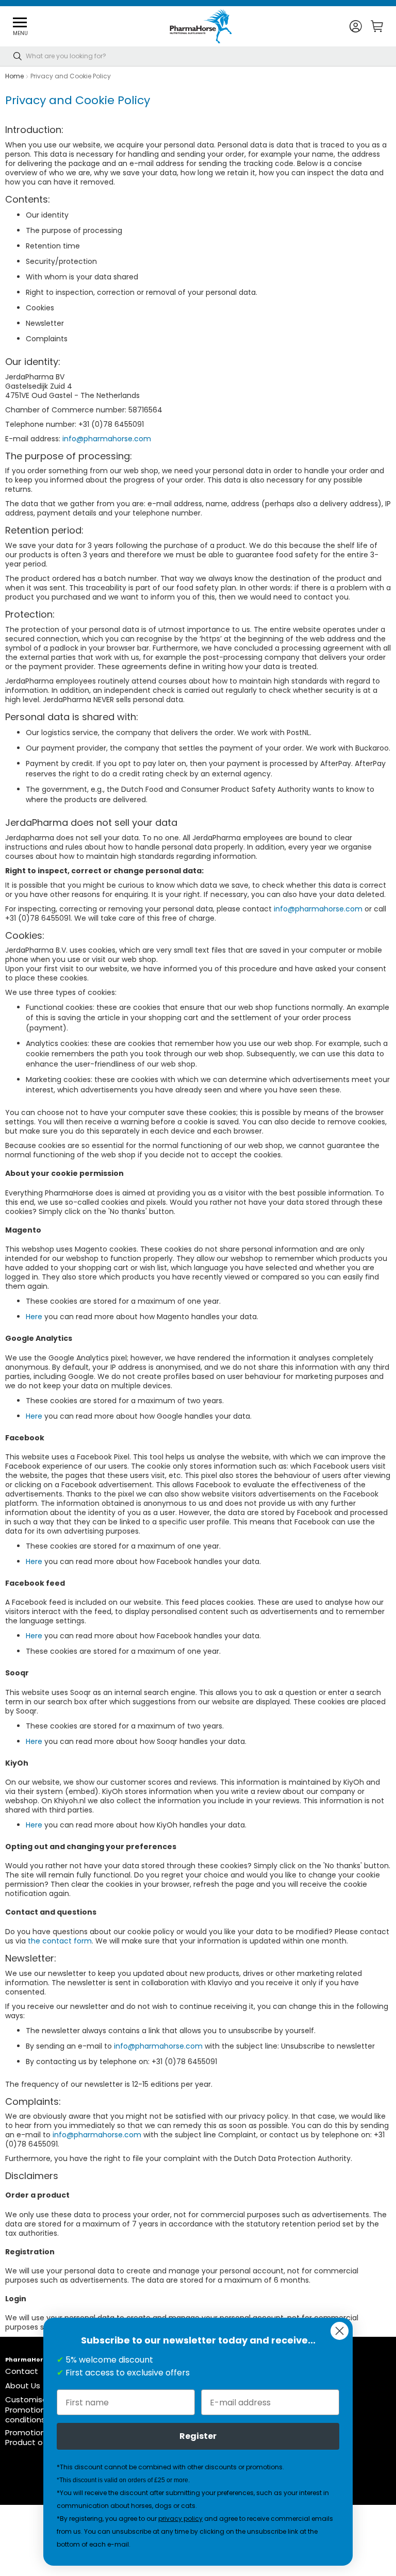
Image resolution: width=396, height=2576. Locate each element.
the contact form (60, 1941)
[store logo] (201, 26)
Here (34, 1317)
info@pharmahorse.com (107, 439)
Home (14, 76)
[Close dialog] (340, 2331)
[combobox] (198, 56)
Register (198, 2436)
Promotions (27, 2432)
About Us (23, 2386)
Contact (22, 2371)
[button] (356, 27)
